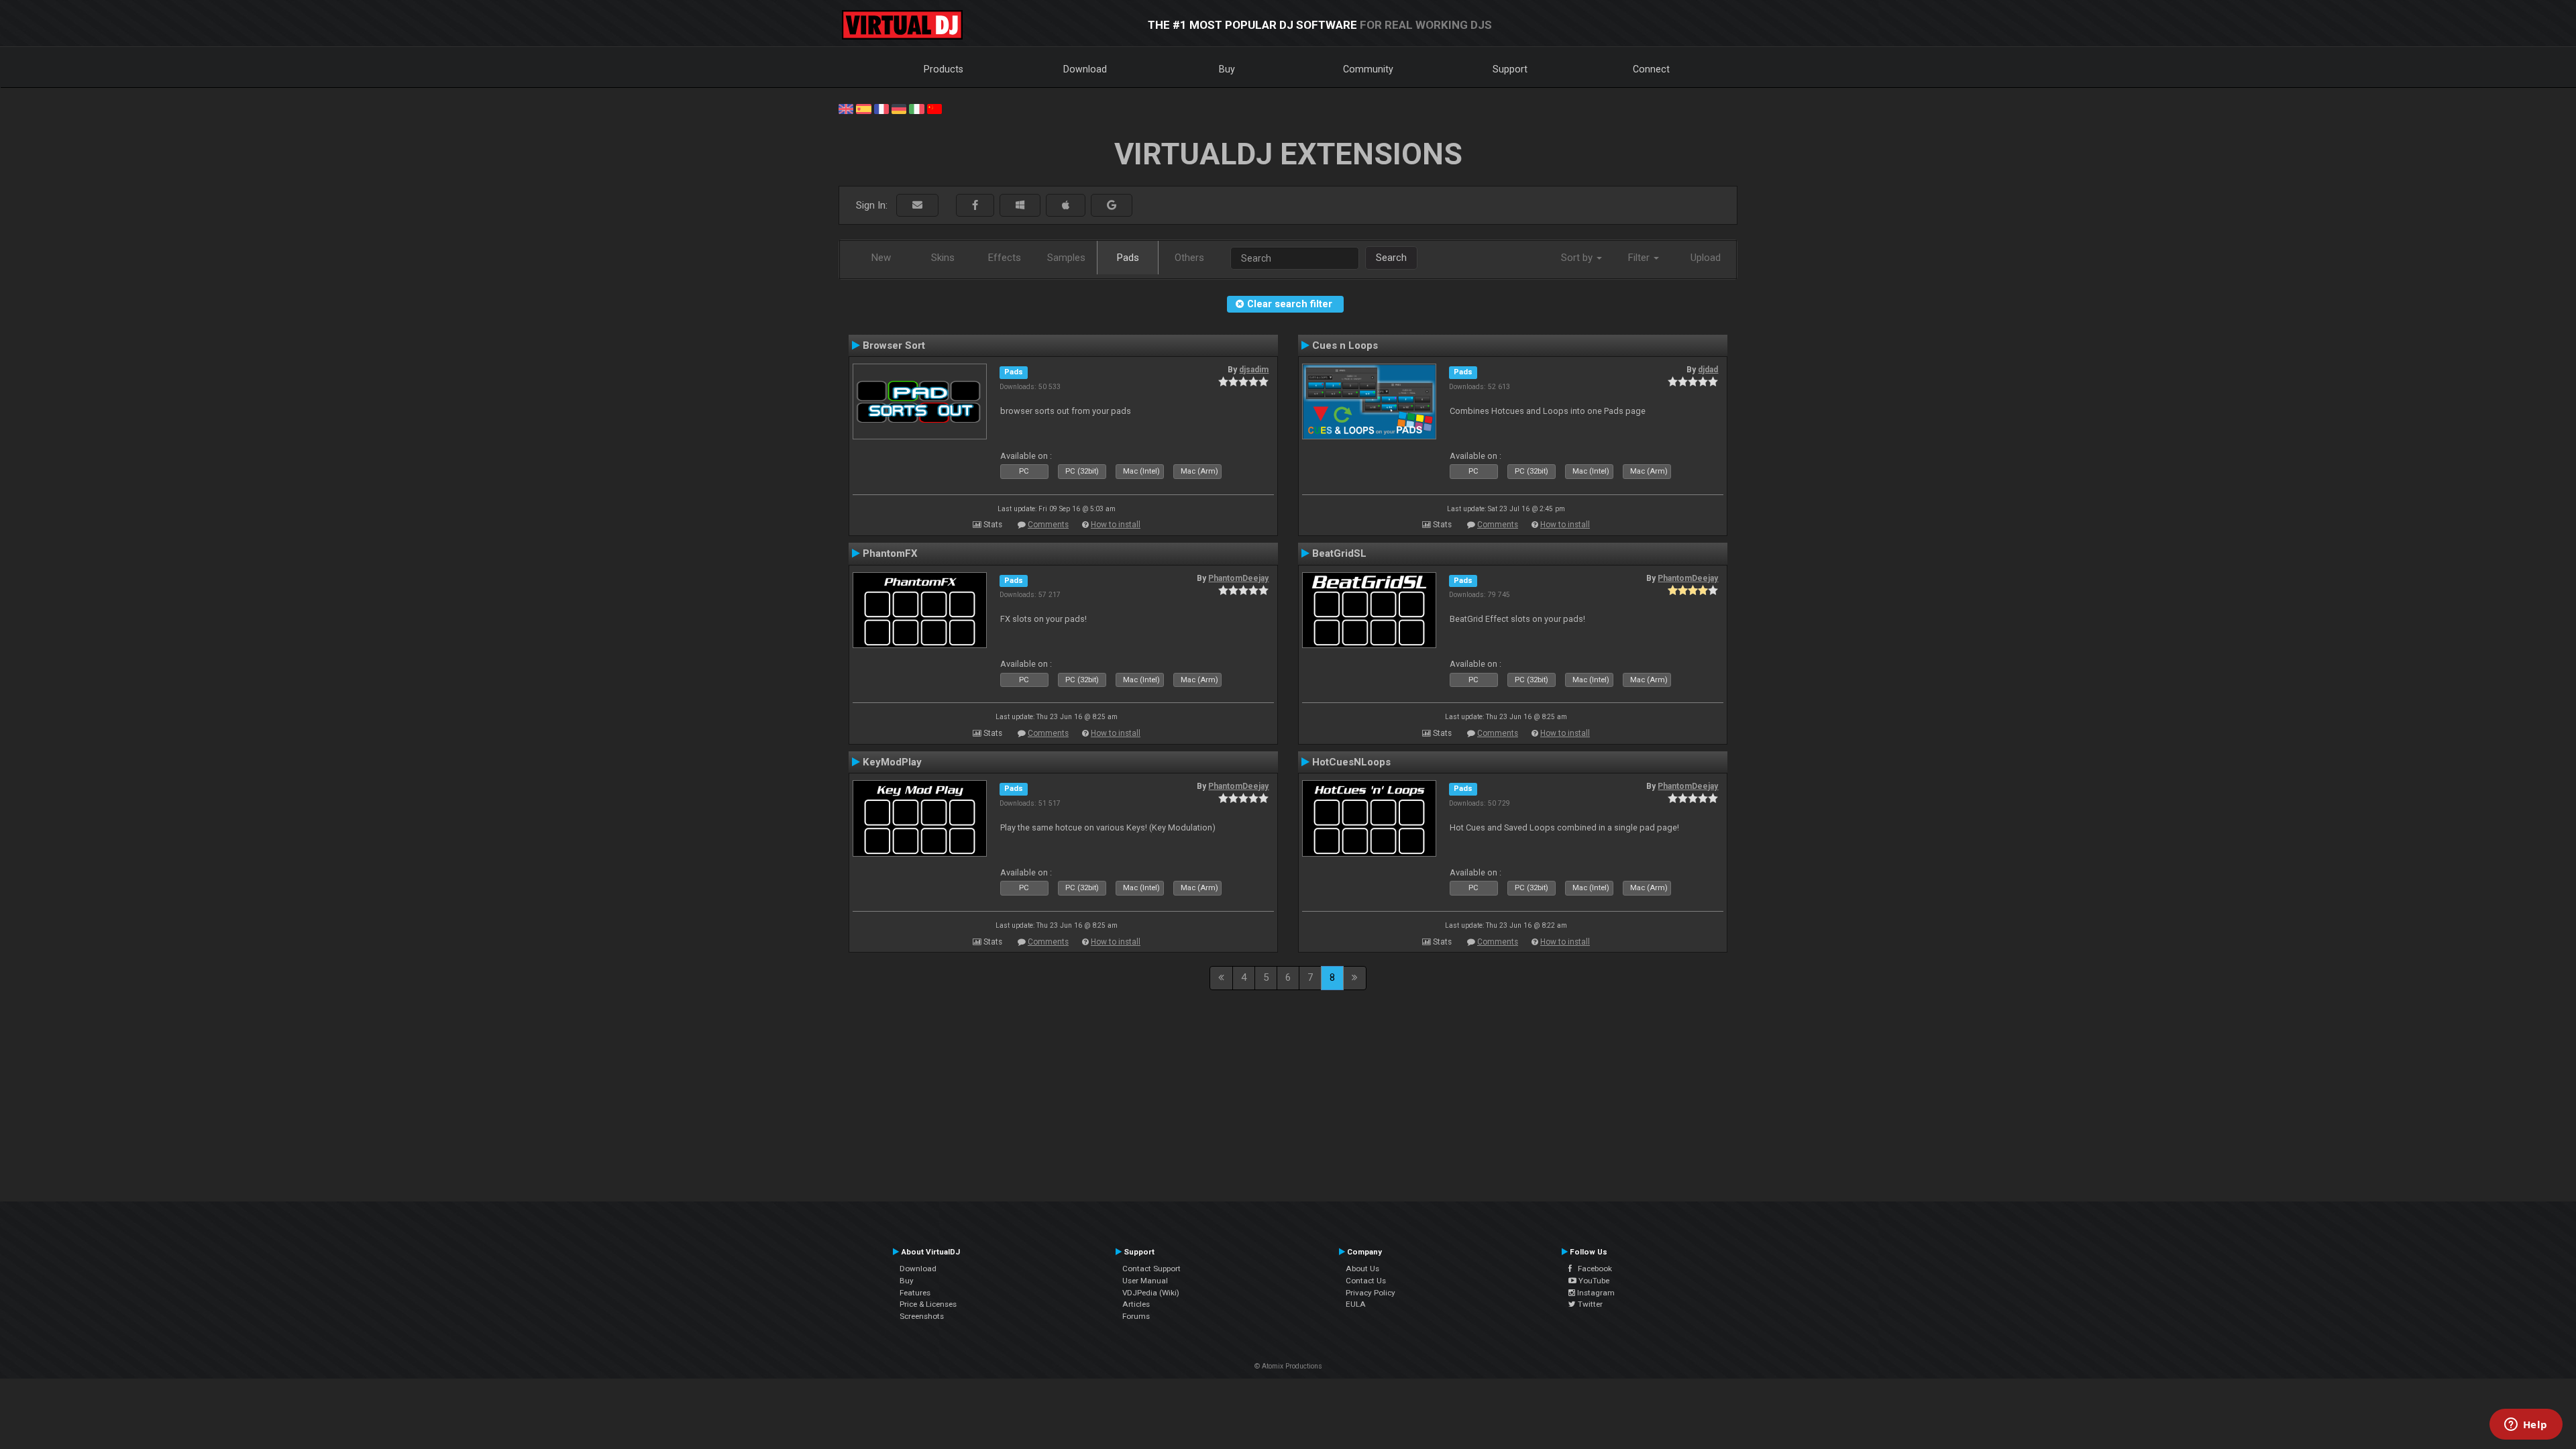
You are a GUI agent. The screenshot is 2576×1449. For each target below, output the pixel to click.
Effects (1005, 258)
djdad (1708, 370)
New (881, 258)
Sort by (1578, 258)
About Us (1362, 1269)
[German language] (899, 108)
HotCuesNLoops (1351, 762)
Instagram (1595, 1293)
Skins (943, 258)
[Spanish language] (863, 108)
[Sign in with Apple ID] (1066, 206)
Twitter (1589, 1304)
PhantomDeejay (1238, 578)
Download (1085, 69)
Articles (1136, 1304)
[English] (846, 108)
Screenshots (922, 1316)
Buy (1227, 69)
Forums (1136, 1316)
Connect (1651, 69)
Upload (1706, 258)
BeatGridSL (1339, 553)
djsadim (1254, 370)
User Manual (1145, 1281)
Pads (1128, 258)
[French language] (881, 108)
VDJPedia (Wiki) (1151, 1293)
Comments (1048, 525)
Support (1510, 69)
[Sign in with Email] (917, 206)
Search (1391, 258)
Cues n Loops (1345, 345)
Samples (1066, 258)
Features (915, 1293)
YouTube (1593, 1281)
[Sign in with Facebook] (975, 206)
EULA (1356, 1304)
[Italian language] (916, 108)
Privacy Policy (1371, 1293)
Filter (1640, 258)
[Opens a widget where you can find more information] (2526, 1426)
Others (1189, 258)
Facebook (1592, 1269)
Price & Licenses (928, 1304)
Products (944, 69)
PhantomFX (890, 553)
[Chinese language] (934, 108)
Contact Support (1151, 1269)
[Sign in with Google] (1112, 206)
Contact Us (1366, 1281)
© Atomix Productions (1288, 1366)
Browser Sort (894, 345)
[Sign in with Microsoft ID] (1020, 206)
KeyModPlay (892, 762)
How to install (1116, 525)
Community (1368, 69)
